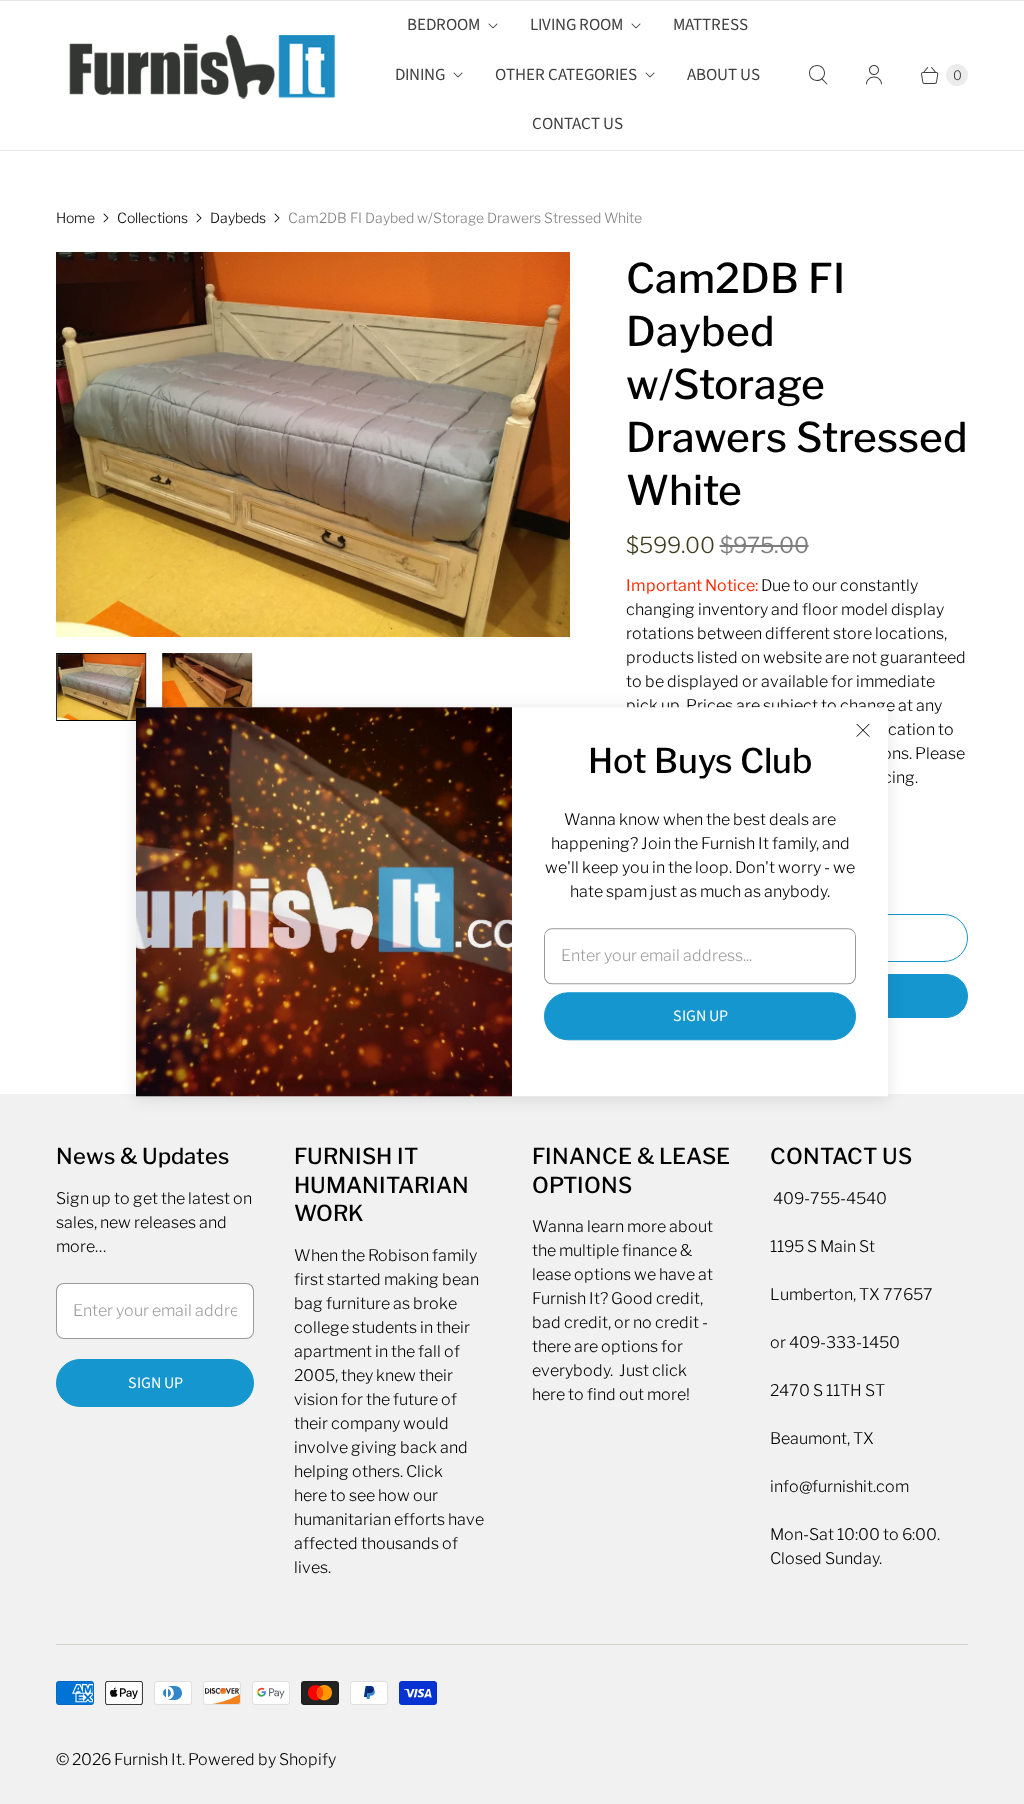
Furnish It (148, 1759)
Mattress (710, 25)
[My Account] (874, 75)
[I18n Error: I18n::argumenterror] (101, 687)
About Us (723, 75)
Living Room (576, 25)
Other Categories (566, 75)
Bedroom (443, 25)
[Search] (818, 75)
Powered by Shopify (262, 1759)
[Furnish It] (196, 75)
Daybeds (238, 217)
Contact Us (577, 124)
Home (75, 217)
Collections (152, 217)
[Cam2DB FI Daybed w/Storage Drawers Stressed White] (313, 444)
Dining (420, 75)
